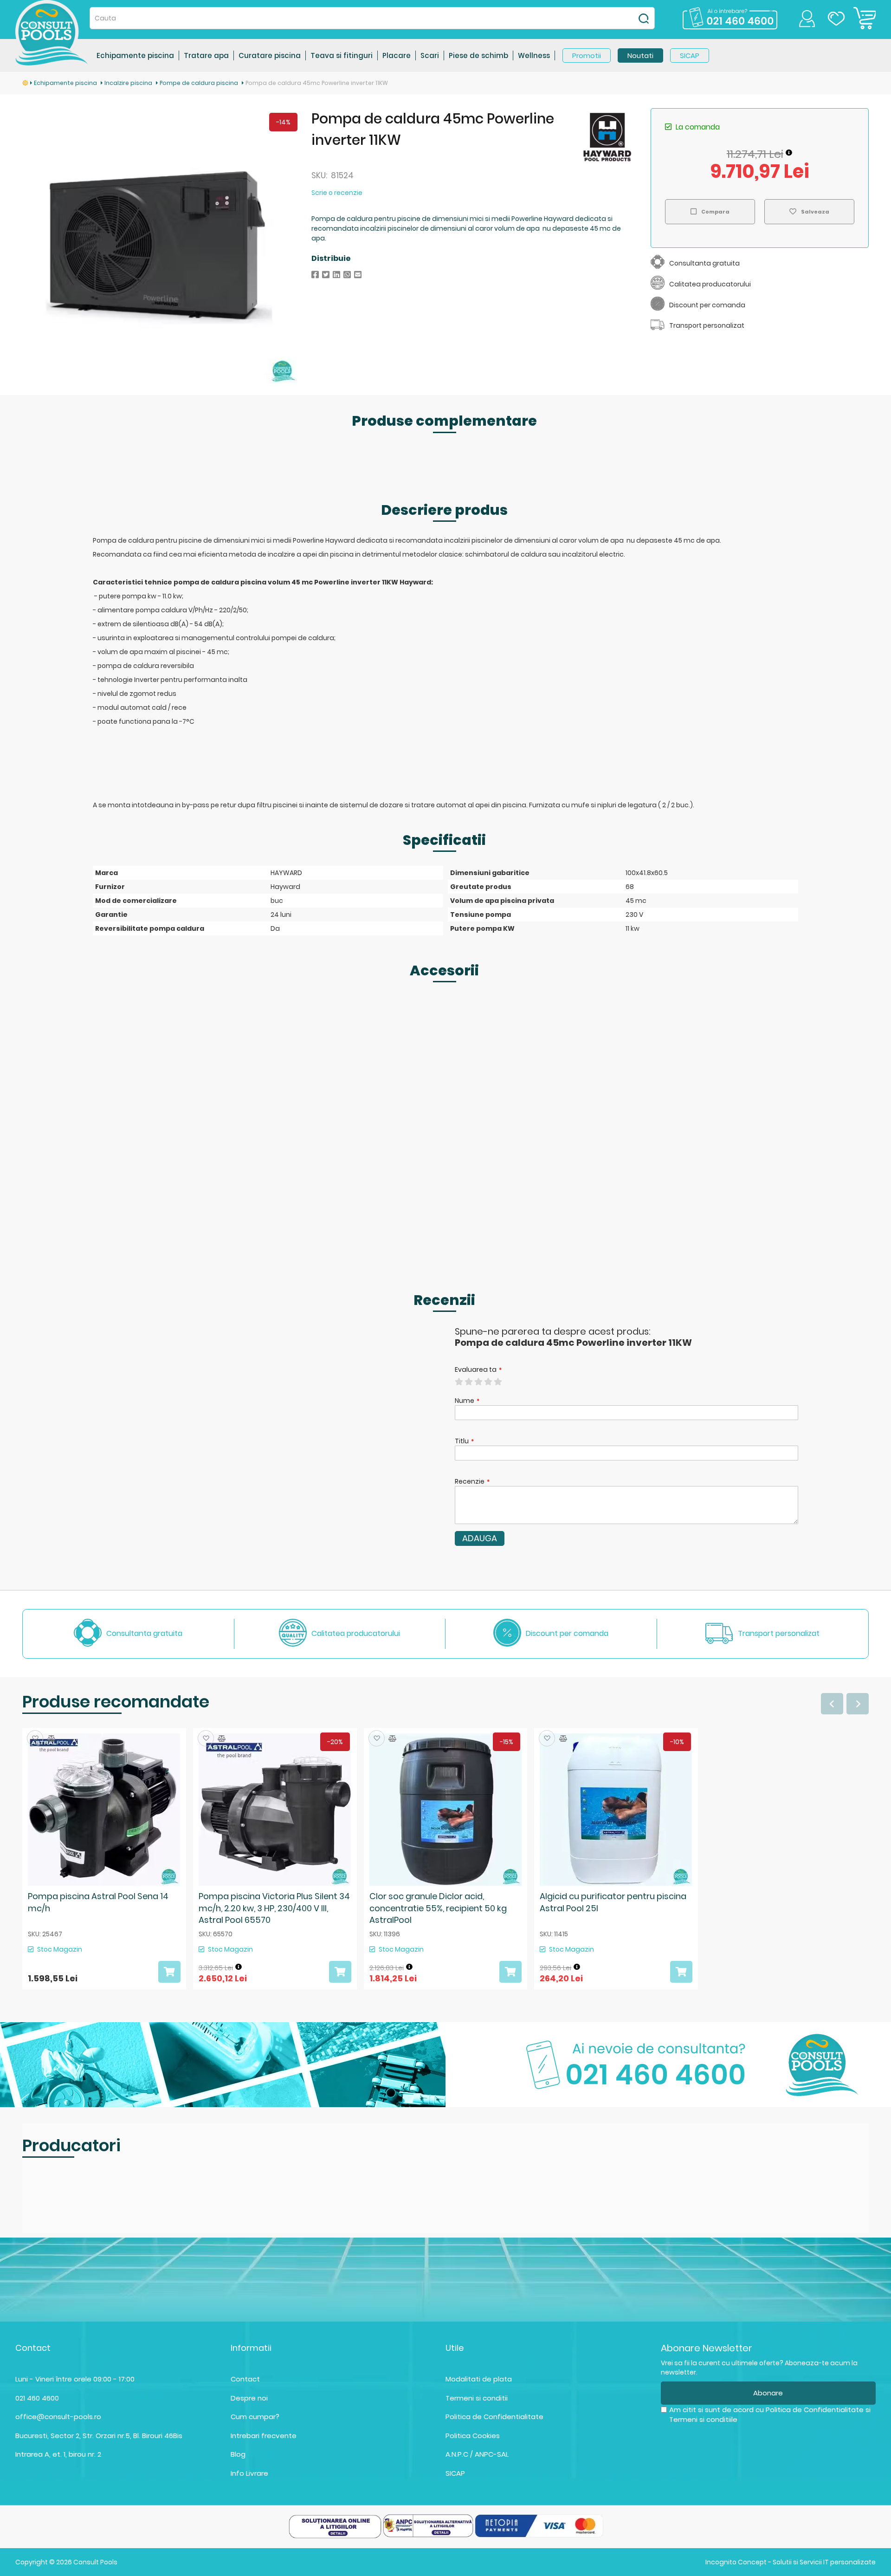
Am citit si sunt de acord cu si (770, 2414)
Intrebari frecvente (264, 2436)
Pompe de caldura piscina (200, 83)
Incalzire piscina (129, 83)
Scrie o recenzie (337, 193)
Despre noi (249, 2398)
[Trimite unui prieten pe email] (358, 275)
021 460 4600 (37, 2398)
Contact (245, 2379)
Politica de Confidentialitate (494, 2417)
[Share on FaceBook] (315, 275)
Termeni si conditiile (703, 2419)
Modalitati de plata (479, 2379)
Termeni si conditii (477, 2398)
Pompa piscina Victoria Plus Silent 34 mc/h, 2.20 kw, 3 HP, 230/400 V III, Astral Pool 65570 (274, 1908)
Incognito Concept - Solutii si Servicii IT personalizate (791, 2562)
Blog (238, 2454)
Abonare (768, 2393)
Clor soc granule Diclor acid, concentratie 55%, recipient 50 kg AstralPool (438, 1908)
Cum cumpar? (255, 2417)
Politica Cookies (473, 2436)
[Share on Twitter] (326, 275)
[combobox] (372, 18)
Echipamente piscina (66, 83)
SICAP (455, 2473)
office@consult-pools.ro (58, 2417)
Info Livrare (249, 2473)
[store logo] (52, 33)
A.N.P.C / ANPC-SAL (477, 2454)
